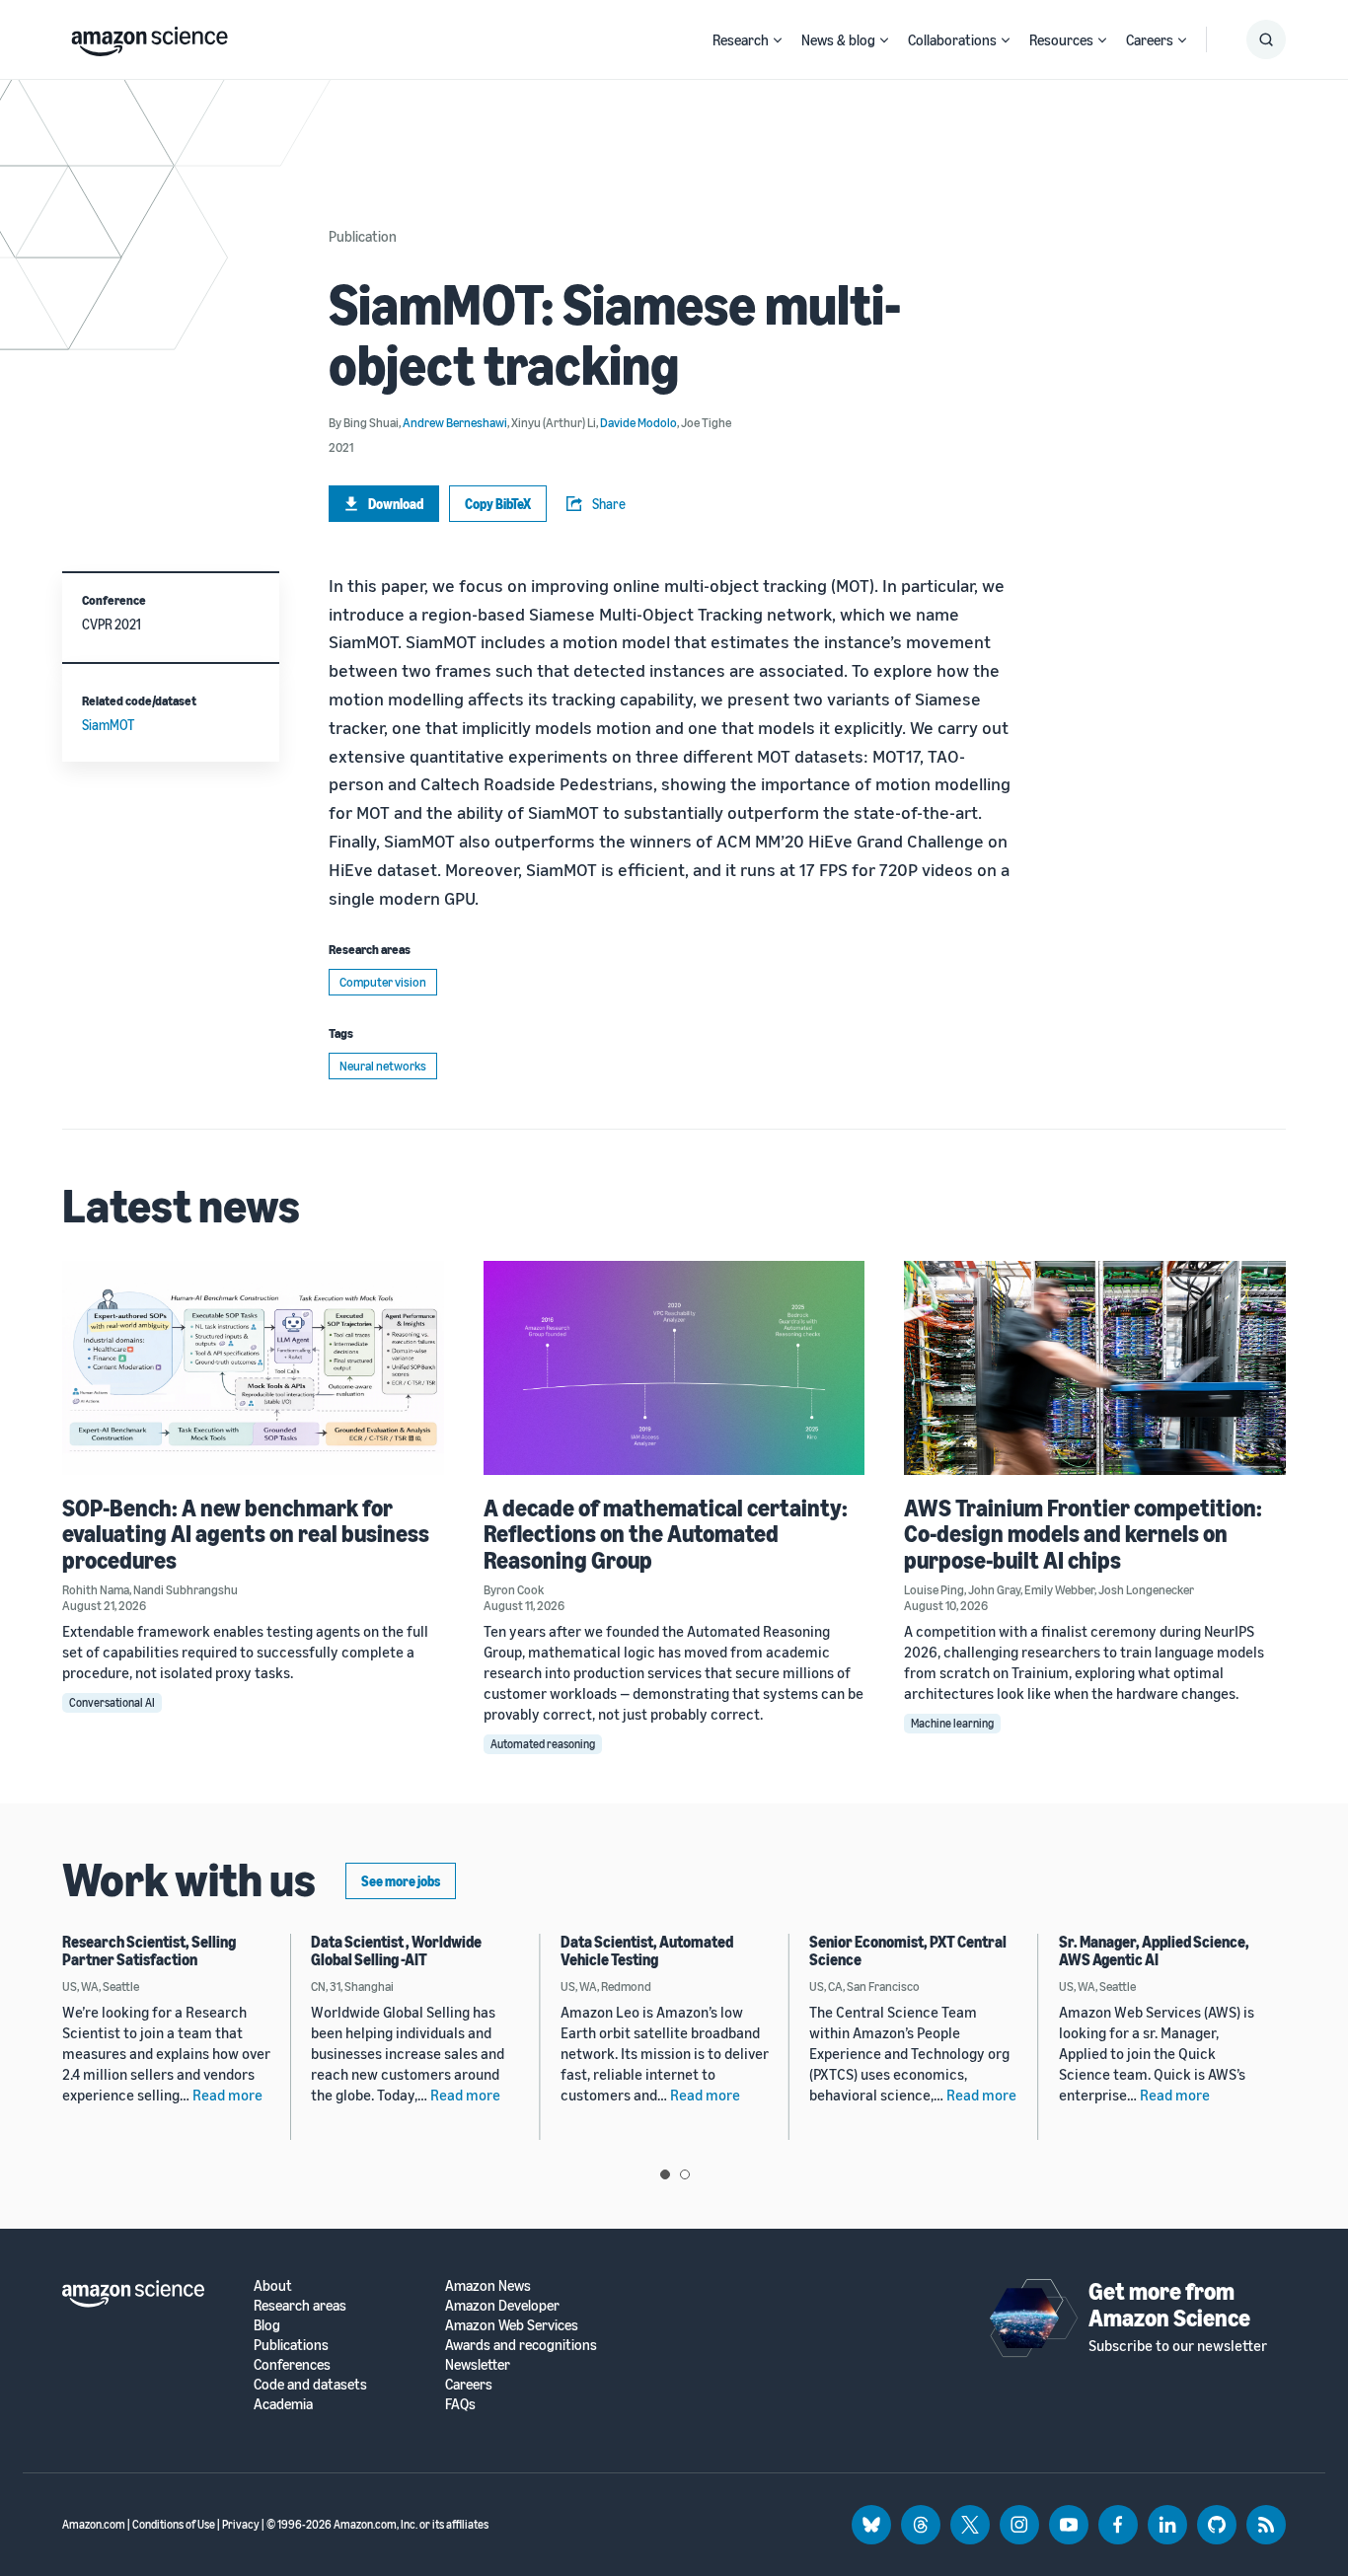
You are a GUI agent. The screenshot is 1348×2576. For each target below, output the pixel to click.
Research (741, 39)
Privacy (241, 2524)
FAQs (460, 2404)
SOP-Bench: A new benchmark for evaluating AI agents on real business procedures (246, 1534)
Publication (363, 236)
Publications (291, 2345)
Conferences (292, 2364)
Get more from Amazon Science (1169, 2304)
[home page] (150, 37)
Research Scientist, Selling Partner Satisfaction (149, 1950)
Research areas (300, 2305)
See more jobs (401, 1881)
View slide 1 (665, 2174)
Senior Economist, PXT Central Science (908, 1950)
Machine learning (952, 1723)
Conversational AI (112, 1702)
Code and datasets (310, 2384)
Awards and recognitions (521, 2345)
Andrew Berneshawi (455, 422)
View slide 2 (685, 2174)
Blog (267, 2325)
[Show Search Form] (1266, 39)
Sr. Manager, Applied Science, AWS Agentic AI (1154, 1950)
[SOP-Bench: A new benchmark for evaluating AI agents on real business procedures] (253, 1368)
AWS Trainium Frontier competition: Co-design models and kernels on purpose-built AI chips (1083, 1534)
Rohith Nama (96, 1589)
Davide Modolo (638, 422)
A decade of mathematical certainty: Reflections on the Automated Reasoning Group (666, 1534)
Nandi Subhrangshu (186, 1589)
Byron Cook (514, 1589)
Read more (227, 2095)
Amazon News (488, 2285)
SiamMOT (108, 725)
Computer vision (383, 982)
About (273, 2285)
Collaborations (952, 39)
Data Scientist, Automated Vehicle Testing (647, 1950)
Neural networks (383, 1066)
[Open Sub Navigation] (778, 40)
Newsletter (478, 2364)
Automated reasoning (543, 1744)
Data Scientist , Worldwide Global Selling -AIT (396, 1950)
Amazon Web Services (512, 2325)
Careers (1150, 39)
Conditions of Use (174, 2524)
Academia (283, 2404)
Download (396, 504)
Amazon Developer (502, 2305)
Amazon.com (94, 2524)
